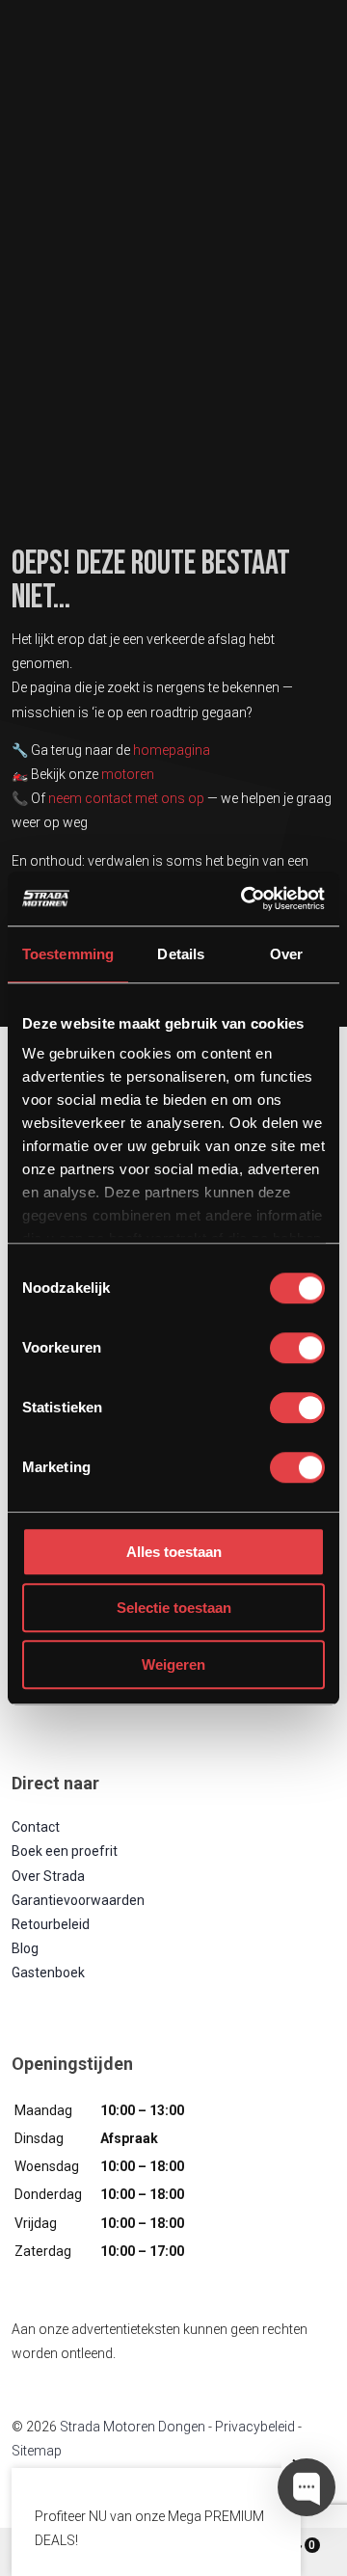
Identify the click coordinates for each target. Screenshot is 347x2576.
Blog (25, 1948)
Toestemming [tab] (68, 954)
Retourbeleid (51, 1924)
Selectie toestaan (174, 1608)
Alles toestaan (174, 1552)
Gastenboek (48, 1972)
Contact (36, 1827)
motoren (128, 774)
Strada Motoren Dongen (133, 2427)
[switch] (297, 1348)
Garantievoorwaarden (78, 1900)
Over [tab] (286, 954)
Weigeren (173, 1664)
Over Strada (48, 1876)
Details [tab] (181, 954)
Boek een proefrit (65, 1851)
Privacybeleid (255, 2427)
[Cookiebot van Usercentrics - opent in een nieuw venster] (245, 899)
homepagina (172, 750)
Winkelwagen (312, 2545)
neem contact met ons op (126, 798)
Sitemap (37, 2451)
